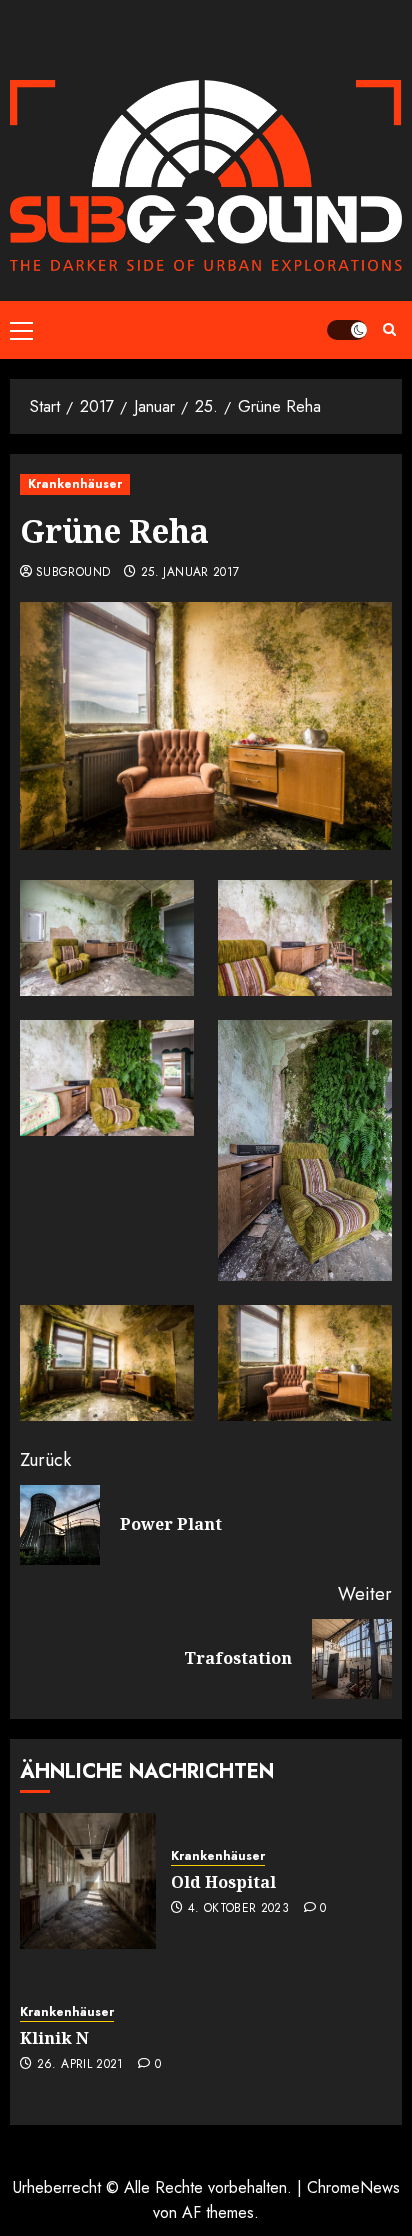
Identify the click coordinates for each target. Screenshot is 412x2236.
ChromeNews (353, 2187)
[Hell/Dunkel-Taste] (347, 330)
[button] (21, 330)
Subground (73, 573)
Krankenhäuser (75, 484)
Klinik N (54, 2038)
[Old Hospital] (88, 1881)
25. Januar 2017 (190, 573)
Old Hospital (223, 1882)
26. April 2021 (80, 2065)
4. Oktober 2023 (238, 1909)
